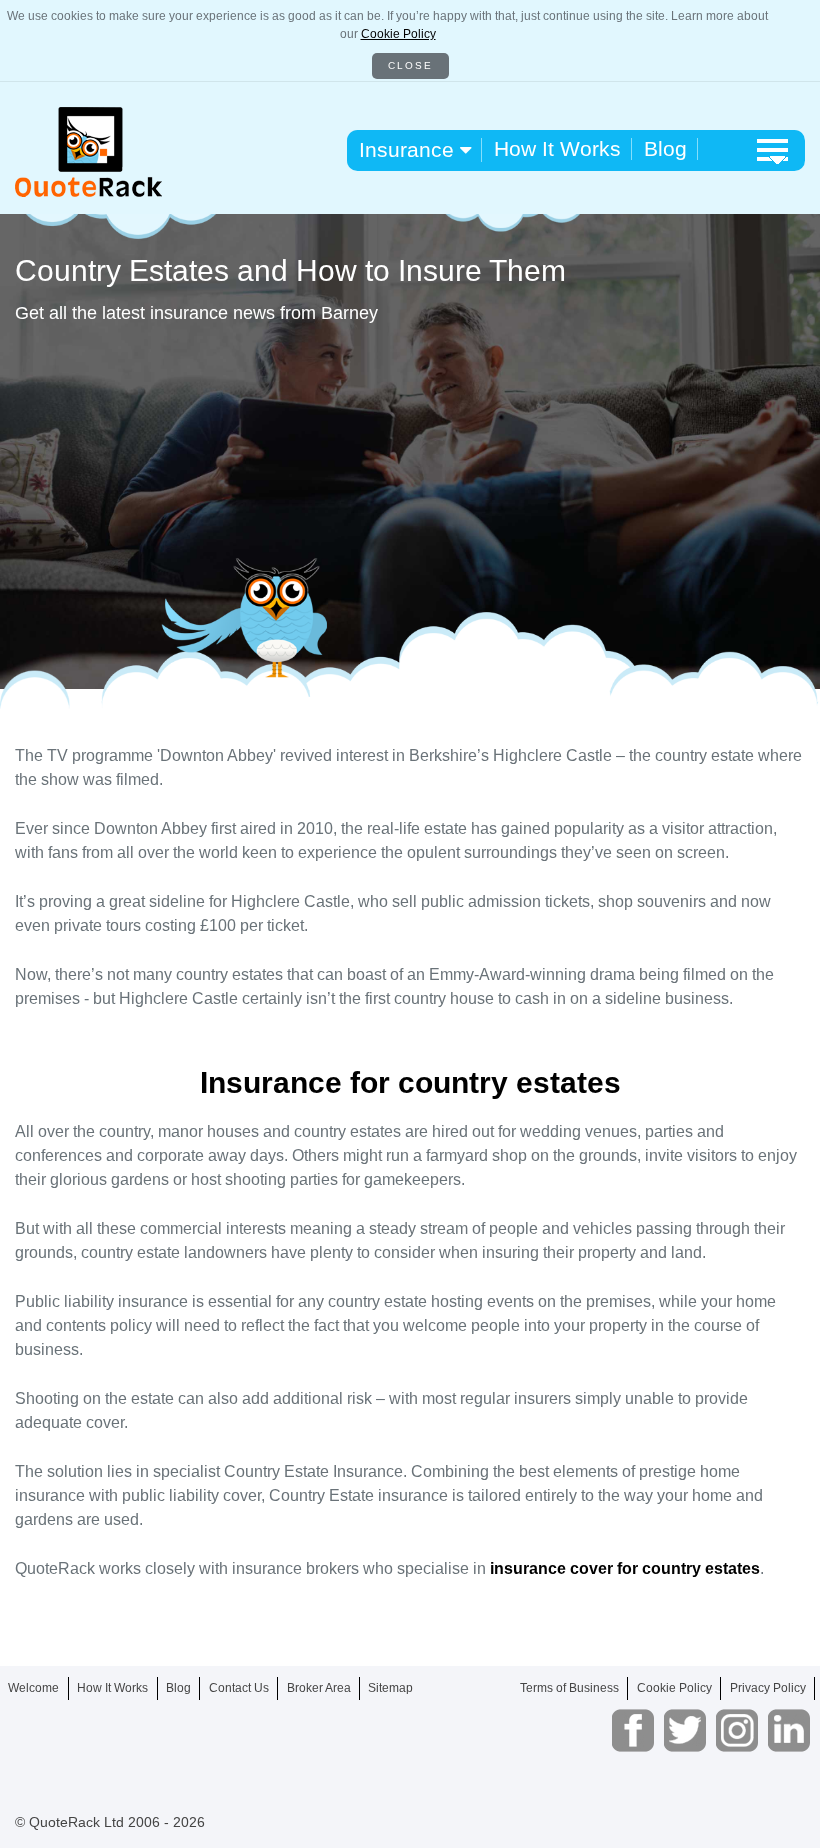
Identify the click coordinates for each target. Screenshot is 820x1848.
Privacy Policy (768, 1688)
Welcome (33, 1688)
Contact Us (239, 1688)
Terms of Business (569, 1688)
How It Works (557, 148)
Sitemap (390, 1688)
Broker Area (319, 1688)
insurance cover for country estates (625, 1568)
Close (410, 65)
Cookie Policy (398, 34)
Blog (665, 148)
